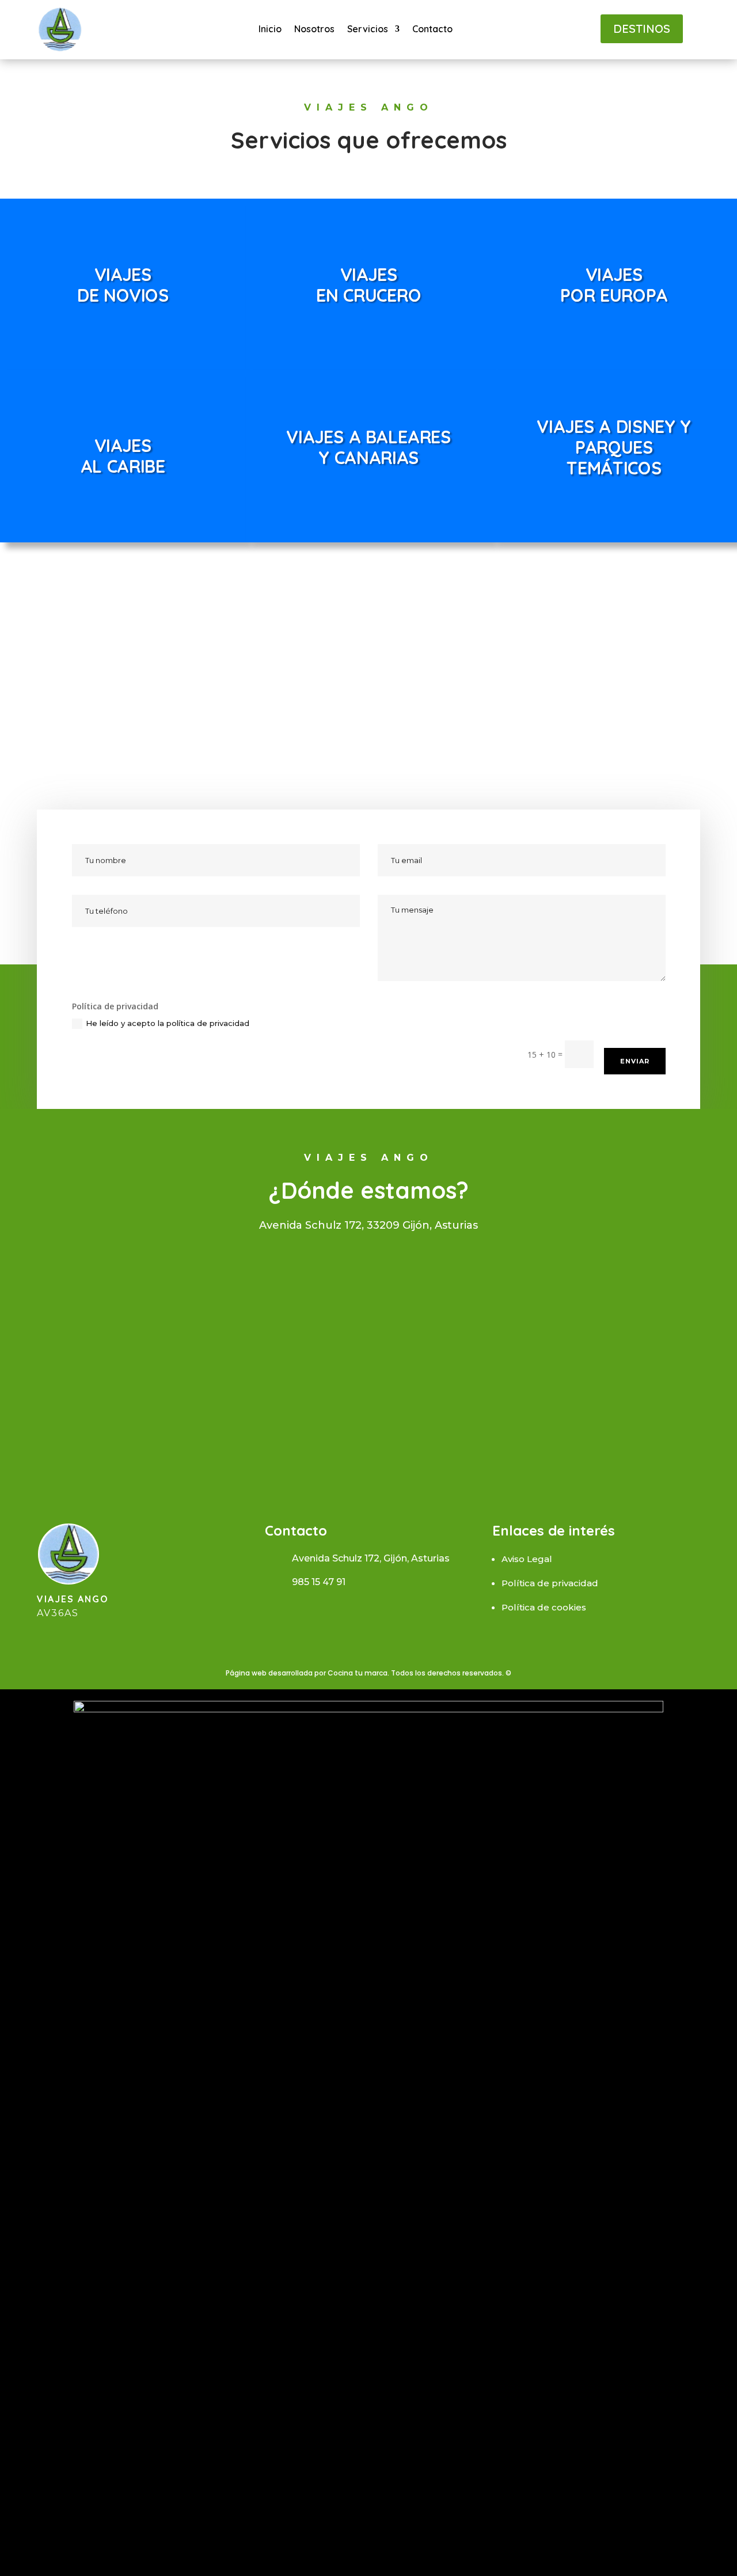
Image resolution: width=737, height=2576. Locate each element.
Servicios (368, 30)
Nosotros (314, 30)
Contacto (432, 30)
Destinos (642, 29)
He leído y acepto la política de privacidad (169, 1023)
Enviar (635, 1061)
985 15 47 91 (319, 1582)
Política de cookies (544, 1607)
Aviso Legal (527, 1559)
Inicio (270, 30)
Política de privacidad (550, 1583)
